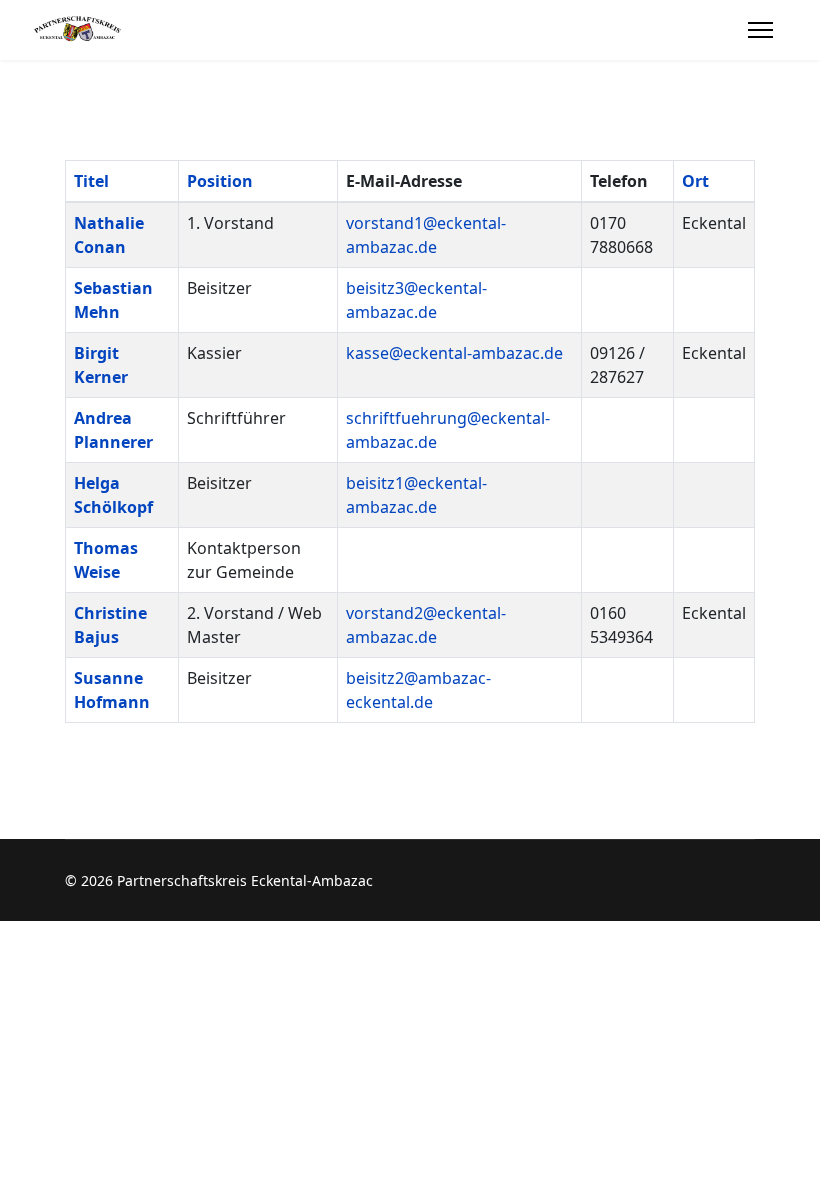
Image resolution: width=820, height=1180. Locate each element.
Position (220, 181)
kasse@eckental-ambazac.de (454, 353)
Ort (695, 181)
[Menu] (760, 30)
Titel (91, 181)
